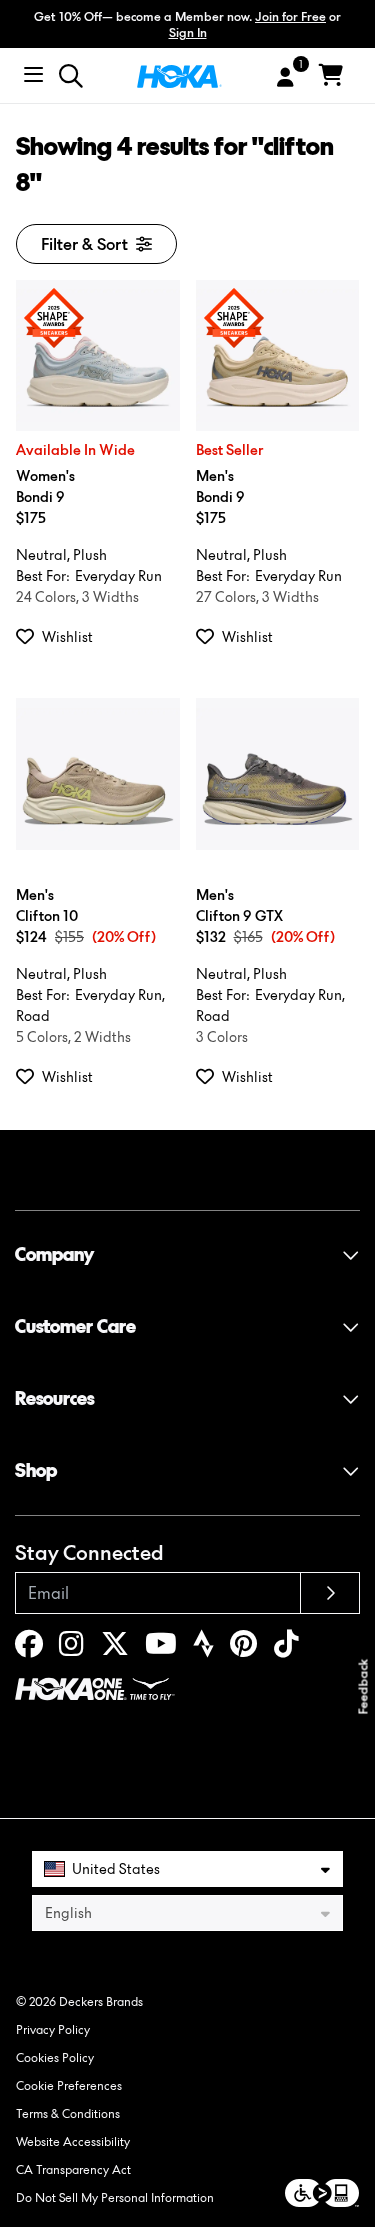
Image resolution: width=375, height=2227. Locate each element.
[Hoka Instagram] (71, 1648)
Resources (54, 1398)
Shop (36, 1470)
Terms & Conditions (68, 2113)
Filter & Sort (84, 244)
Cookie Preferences (69, 2085)
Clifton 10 (47, 905)
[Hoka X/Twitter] (115, 1648)
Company (54, 1254)
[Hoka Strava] (203, 1648)
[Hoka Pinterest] (243, 1648)
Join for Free (290, 16)
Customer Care (75, 1326)
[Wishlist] (29, 636)
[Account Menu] (285, 77)
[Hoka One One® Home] (179, 75)
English (68, 1912)
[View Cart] (331, 76)
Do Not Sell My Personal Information (115, 2197)
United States (116, 1868)
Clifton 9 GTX (239, 905)
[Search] (71, 76)
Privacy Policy (53, 2029)
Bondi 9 (45, 486)
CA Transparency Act (73, 2169)
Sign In (188, 32)
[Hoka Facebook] (29, 1648)
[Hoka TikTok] (286, 1648)
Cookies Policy (55, 2057)
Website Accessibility (73, 2141)
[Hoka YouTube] (161, 1648)
